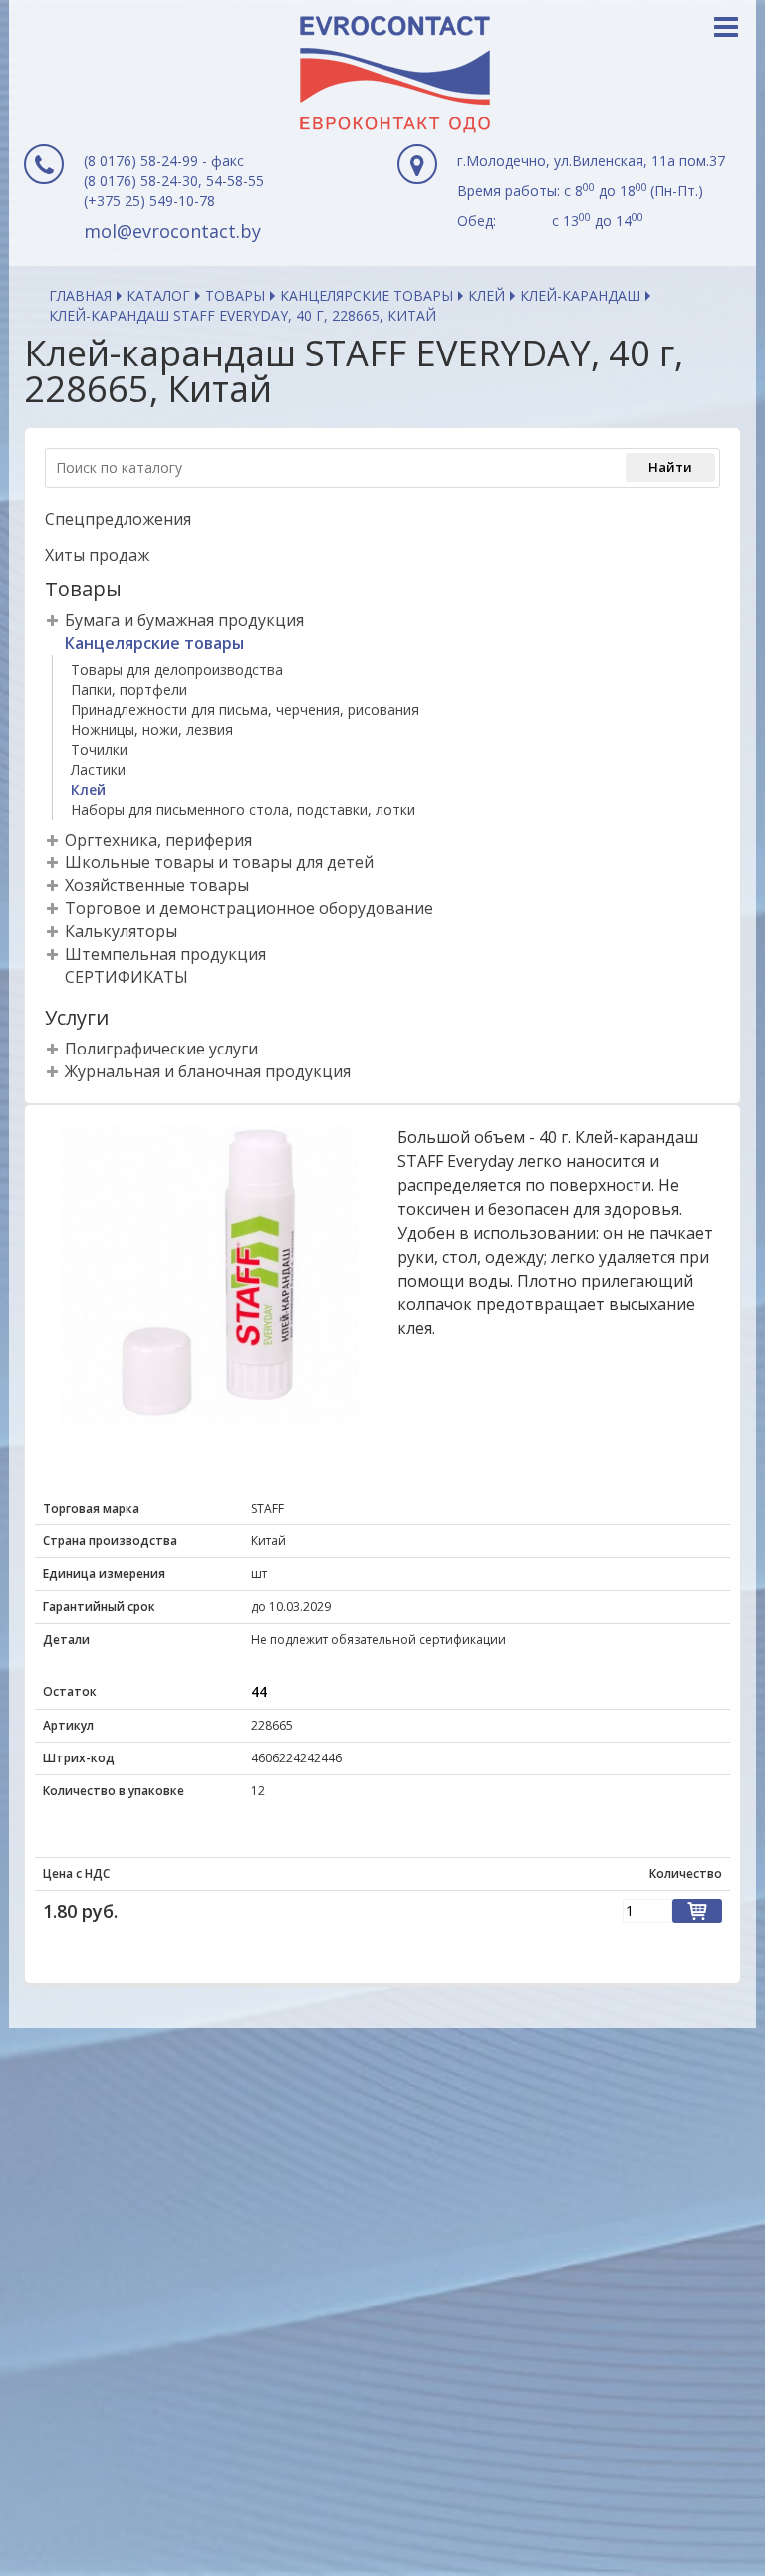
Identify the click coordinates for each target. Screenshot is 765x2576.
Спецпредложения (118, 519)
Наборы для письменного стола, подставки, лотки (243, 809)
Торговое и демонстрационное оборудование (249, 908)
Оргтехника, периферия (158, 840)
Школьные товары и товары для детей (219, 862)
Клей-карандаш (580, 295)
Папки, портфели (129, 690)
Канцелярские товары (367, 295)
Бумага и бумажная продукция (184, 620)
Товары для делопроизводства (177, 670)
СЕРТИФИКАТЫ (127, 977)
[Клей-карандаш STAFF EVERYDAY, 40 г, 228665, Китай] (209, 1274)
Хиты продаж (97, 555)
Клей (487, 295)
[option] (209, 1274)
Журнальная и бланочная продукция (208, 1071)
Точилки (99, 749)
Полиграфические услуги (161, 1049)
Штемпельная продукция (165, 954)
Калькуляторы (121, 931)
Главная (80, 295)
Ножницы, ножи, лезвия (152, 729)
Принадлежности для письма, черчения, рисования (245, 709)
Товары (235, 295)
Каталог (158, 295)
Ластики (98, 769)
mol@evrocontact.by (172, 231)
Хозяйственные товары (157, 885)
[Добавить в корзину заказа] (697, 1911)
